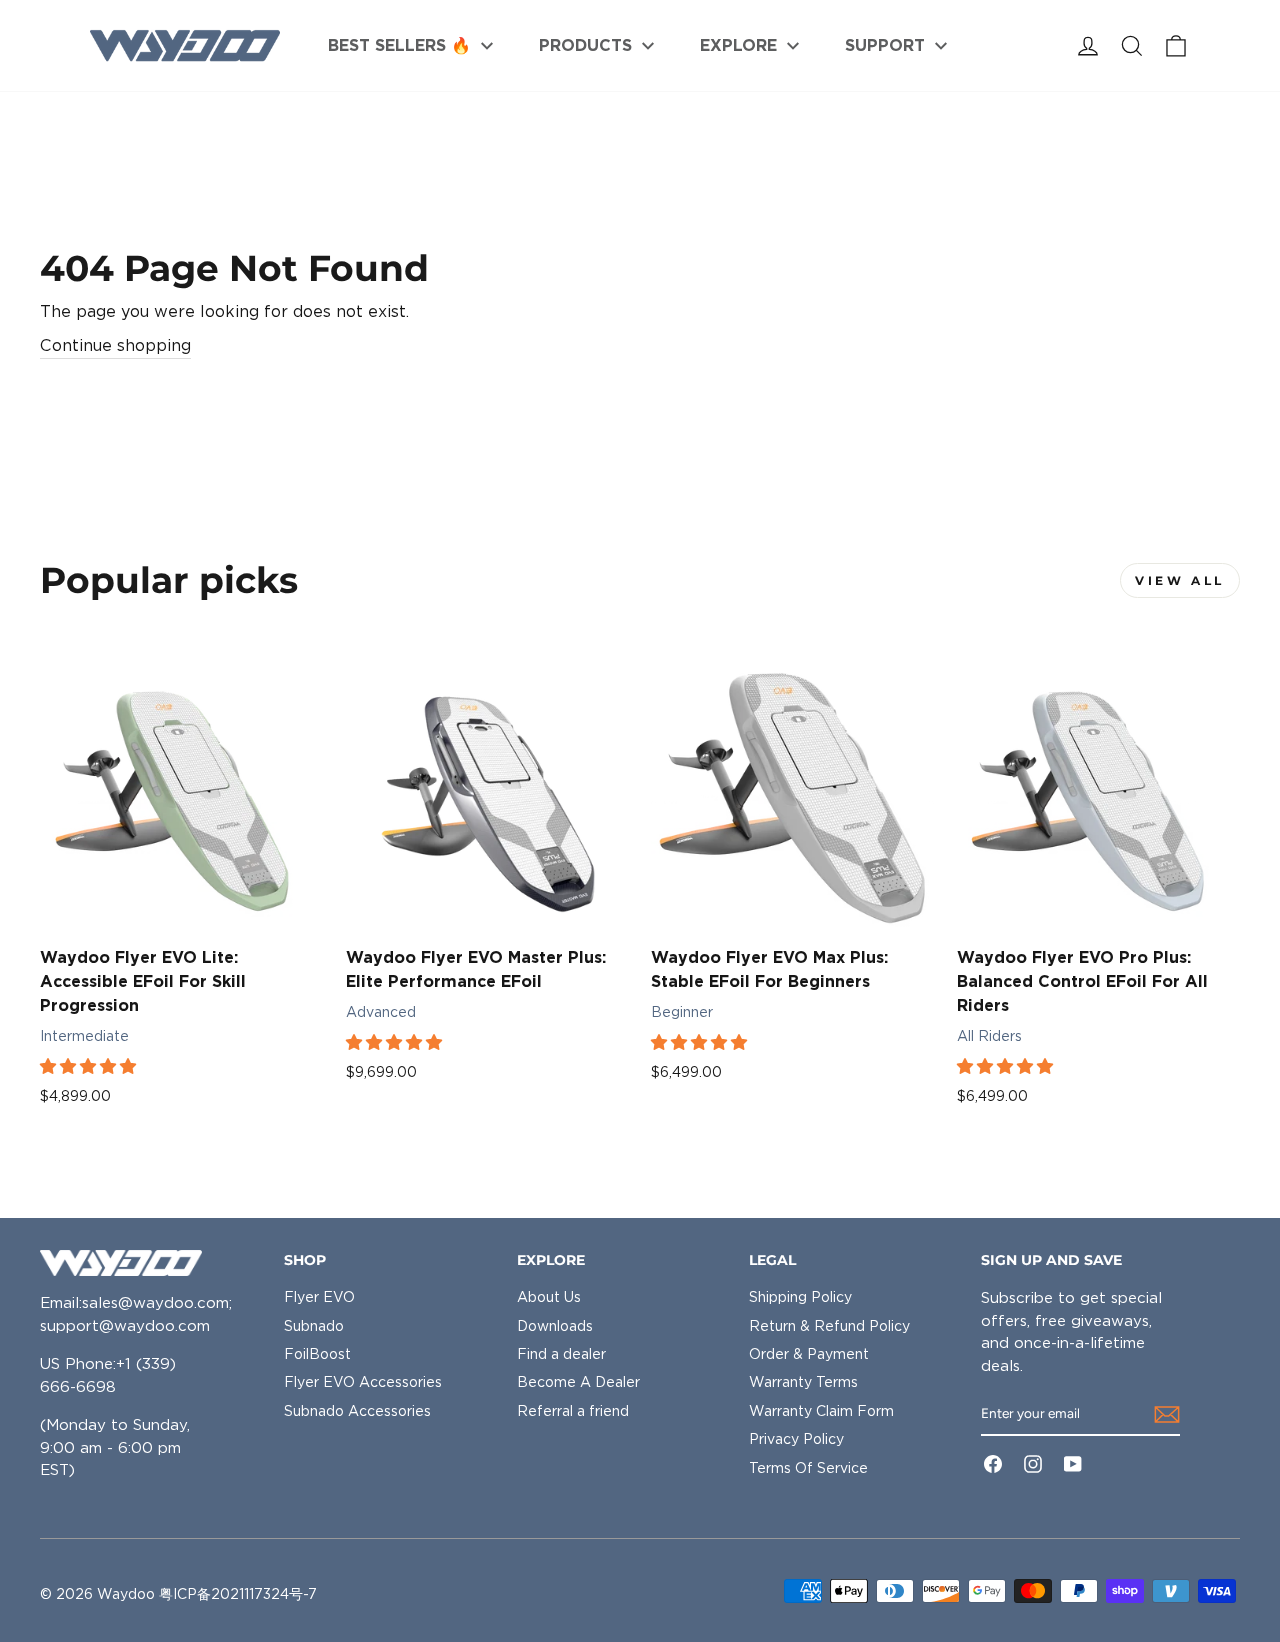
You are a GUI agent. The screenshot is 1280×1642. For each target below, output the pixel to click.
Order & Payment (809, 1354)
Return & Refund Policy (829, 1326)
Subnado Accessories (357, 1411)
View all (1180, 580)
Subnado (314, 1326)
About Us (549, 1297)
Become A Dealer (578, 1382)
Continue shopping (115, 345)
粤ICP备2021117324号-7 (238, 1594)
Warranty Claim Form (821, 1411)
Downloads (555, 1326)
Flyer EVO (319, 1297)
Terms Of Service (808, 1468)
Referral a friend (573, 1411)
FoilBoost (317, 1354)
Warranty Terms (803, 1382)
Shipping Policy (800, 1297)
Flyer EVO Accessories (363, 1382)
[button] (90, 1066)
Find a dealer (561, 1354)
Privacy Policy (796, 1439)
